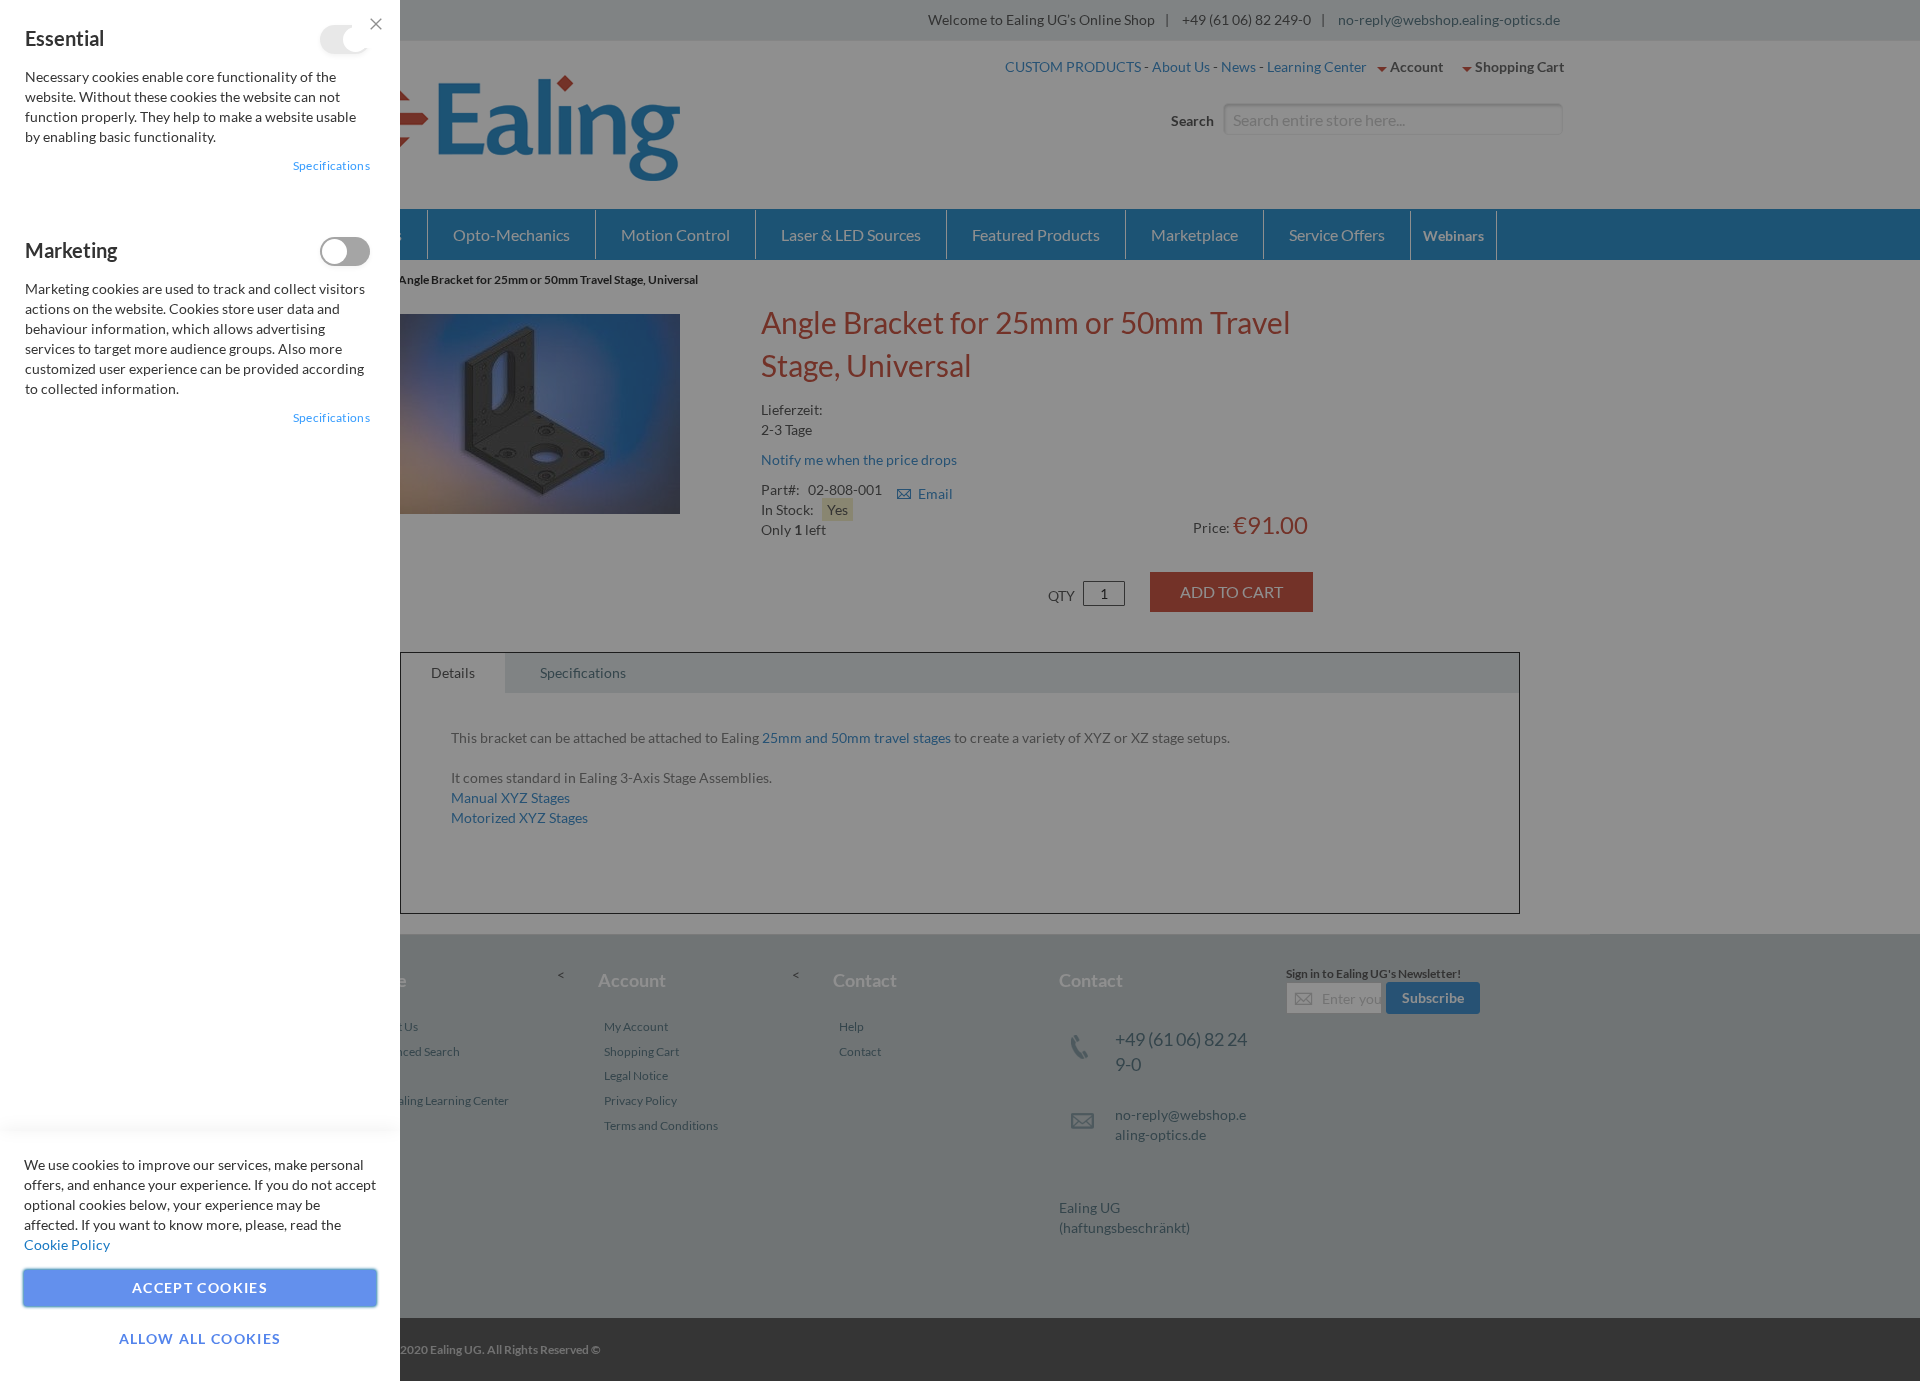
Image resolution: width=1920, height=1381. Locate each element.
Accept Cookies (200, 1287)
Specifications (331, 165)
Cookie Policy (67, 1244)
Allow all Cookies (200, 1338)
